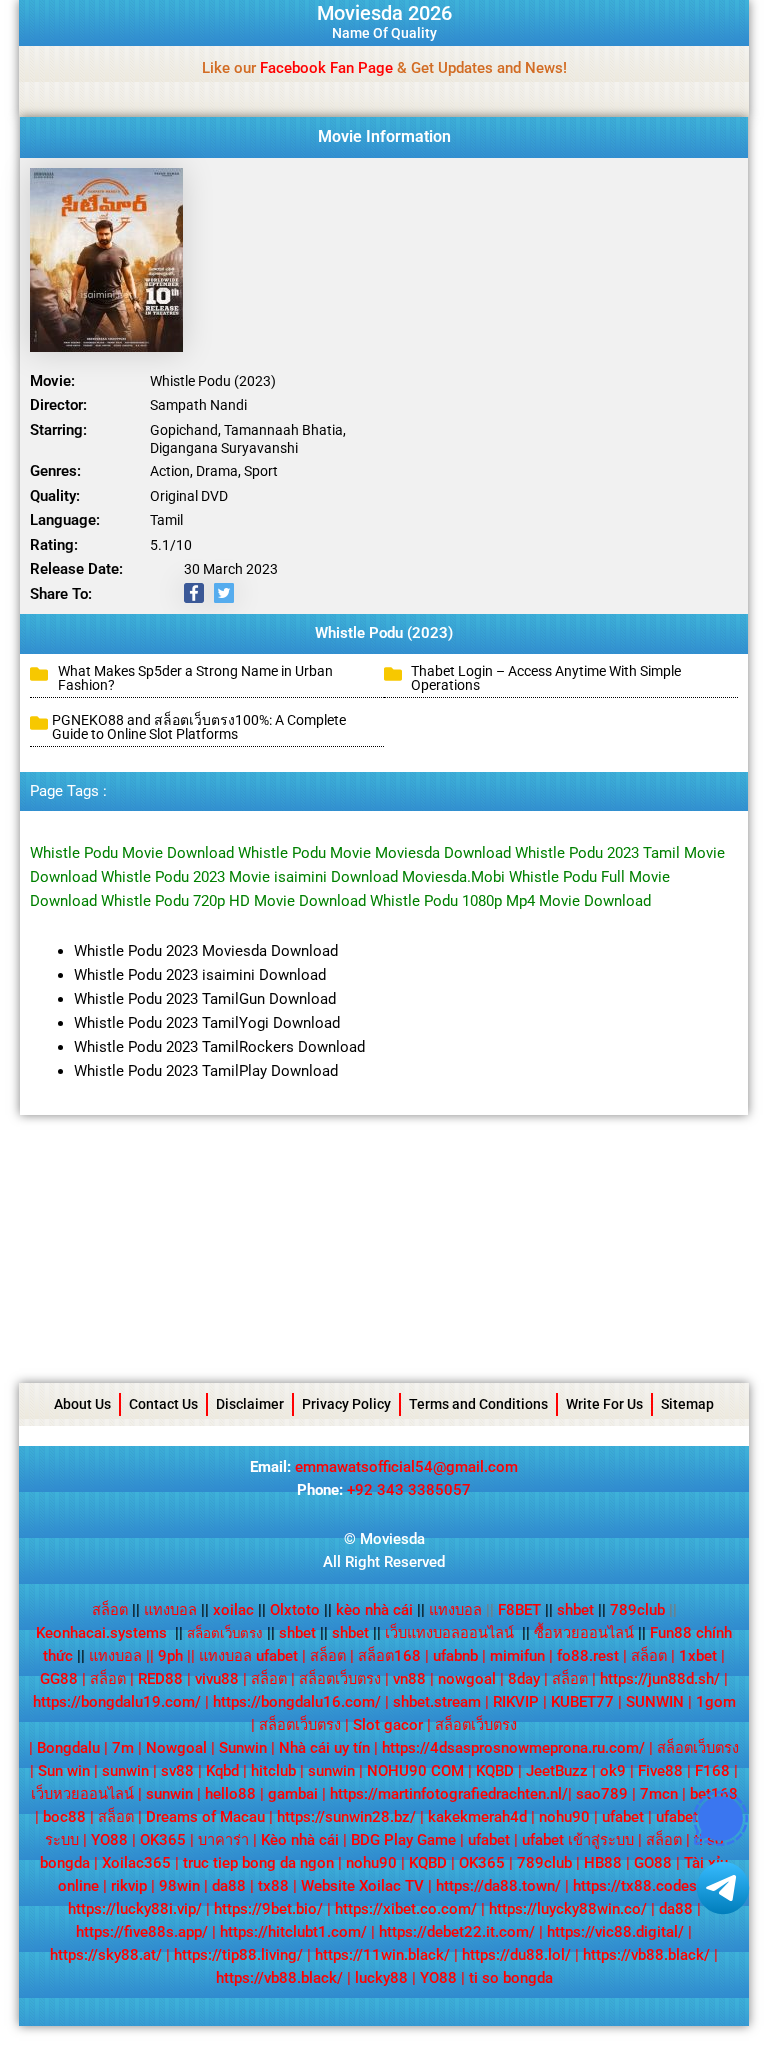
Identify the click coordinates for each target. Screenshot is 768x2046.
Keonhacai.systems (101, 1633)
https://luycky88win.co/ (568, 1909)
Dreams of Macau (205, 1817)
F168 (712, 1771)
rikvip (129, 1886)
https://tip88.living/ (238, 1955)
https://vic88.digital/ (615, 1932)
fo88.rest (588, 1656)
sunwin (125, 1771)
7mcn (659, 1794)
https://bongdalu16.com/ (297, 1702)
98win (179, 1886)
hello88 (230, 1794)
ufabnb (455, 1656)
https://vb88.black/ (646, 1955)
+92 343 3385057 (409, 1490)
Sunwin (243, 1748)
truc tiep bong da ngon (258, 1863)
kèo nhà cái (374, 1610)
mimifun (517, 1656)
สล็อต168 (389, 1656)
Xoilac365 (136, 1863)
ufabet (623, 1817)
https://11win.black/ (382, 1955)
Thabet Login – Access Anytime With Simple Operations (546, 678)
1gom (716, 1702)
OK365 (163, 1840)
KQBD (495, 1771)
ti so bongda (511, 1978)
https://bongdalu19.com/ (117, 1702)
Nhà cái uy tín (324, 1748)
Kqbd (222, 1771)
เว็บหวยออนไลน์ (82, 1794)
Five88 (660, 1771)
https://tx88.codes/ (638, 1886)
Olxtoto (301, 1610)
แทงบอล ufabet (248, 1656)
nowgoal (467, 1679)
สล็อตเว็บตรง (340, 1679)
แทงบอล (176, 1610)
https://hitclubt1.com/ (293, 1932)
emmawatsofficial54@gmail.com (406, 1467)
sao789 (602, 1794)
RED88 (160, 1679)
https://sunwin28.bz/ (346, 1817)
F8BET (519, 1610)
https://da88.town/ (498, 1886)
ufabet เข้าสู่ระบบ (578, 1840)
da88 (229, 1886)
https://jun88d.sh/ (660, 1679)
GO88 (653, 1863)
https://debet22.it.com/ (457, 1932)
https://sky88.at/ (106, 1955)
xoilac (239, 1610)
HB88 (603, 1863)
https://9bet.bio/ (268, 1909)
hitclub (273, 1771)
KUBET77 (582, 1702)
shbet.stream (437, 1702)
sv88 (177, 1771)
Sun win (64, 1771)
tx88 (273, 1886)
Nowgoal (176, 1748)
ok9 (613, 1771)
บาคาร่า (223, 1840)
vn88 (409, 1679)
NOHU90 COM (415, 1771)
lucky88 (381, 1978)
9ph (170, 1656)
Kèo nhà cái (300, 1840)
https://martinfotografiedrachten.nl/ (449, 1794)
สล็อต (110, 1610)
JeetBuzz (557, 1771)
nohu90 (564, 1817)
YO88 (109, 1840)
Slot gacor (388, 1725)
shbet (575, 1610)
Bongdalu (68, 1748)
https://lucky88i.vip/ (135, 1909)
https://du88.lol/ (516, 1955)
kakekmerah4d (477, 1817)
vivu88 (217, 1679)
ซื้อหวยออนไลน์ (584, 1633)
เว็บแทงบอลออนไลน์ (449, 1633)
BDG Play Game (403, 1840)
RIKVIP (516, 1702)
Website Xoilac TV (362, 1886)
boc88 (64, 1817)
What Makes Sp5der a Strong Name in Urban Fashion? (195, 678)
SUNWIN (655, 1702)
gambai (293, 1794)
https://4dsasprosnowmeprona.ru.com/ (513, 1748)
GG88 (59, 1679)
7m (123, 1748)
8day (524, 1679)
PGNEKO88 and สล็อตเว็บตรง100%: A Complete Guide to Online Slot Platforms (199, 727)
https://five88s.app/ (142, 1932)
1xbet (698, 1656)
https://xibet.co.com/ (406, 1909)
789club (637, 1610)
